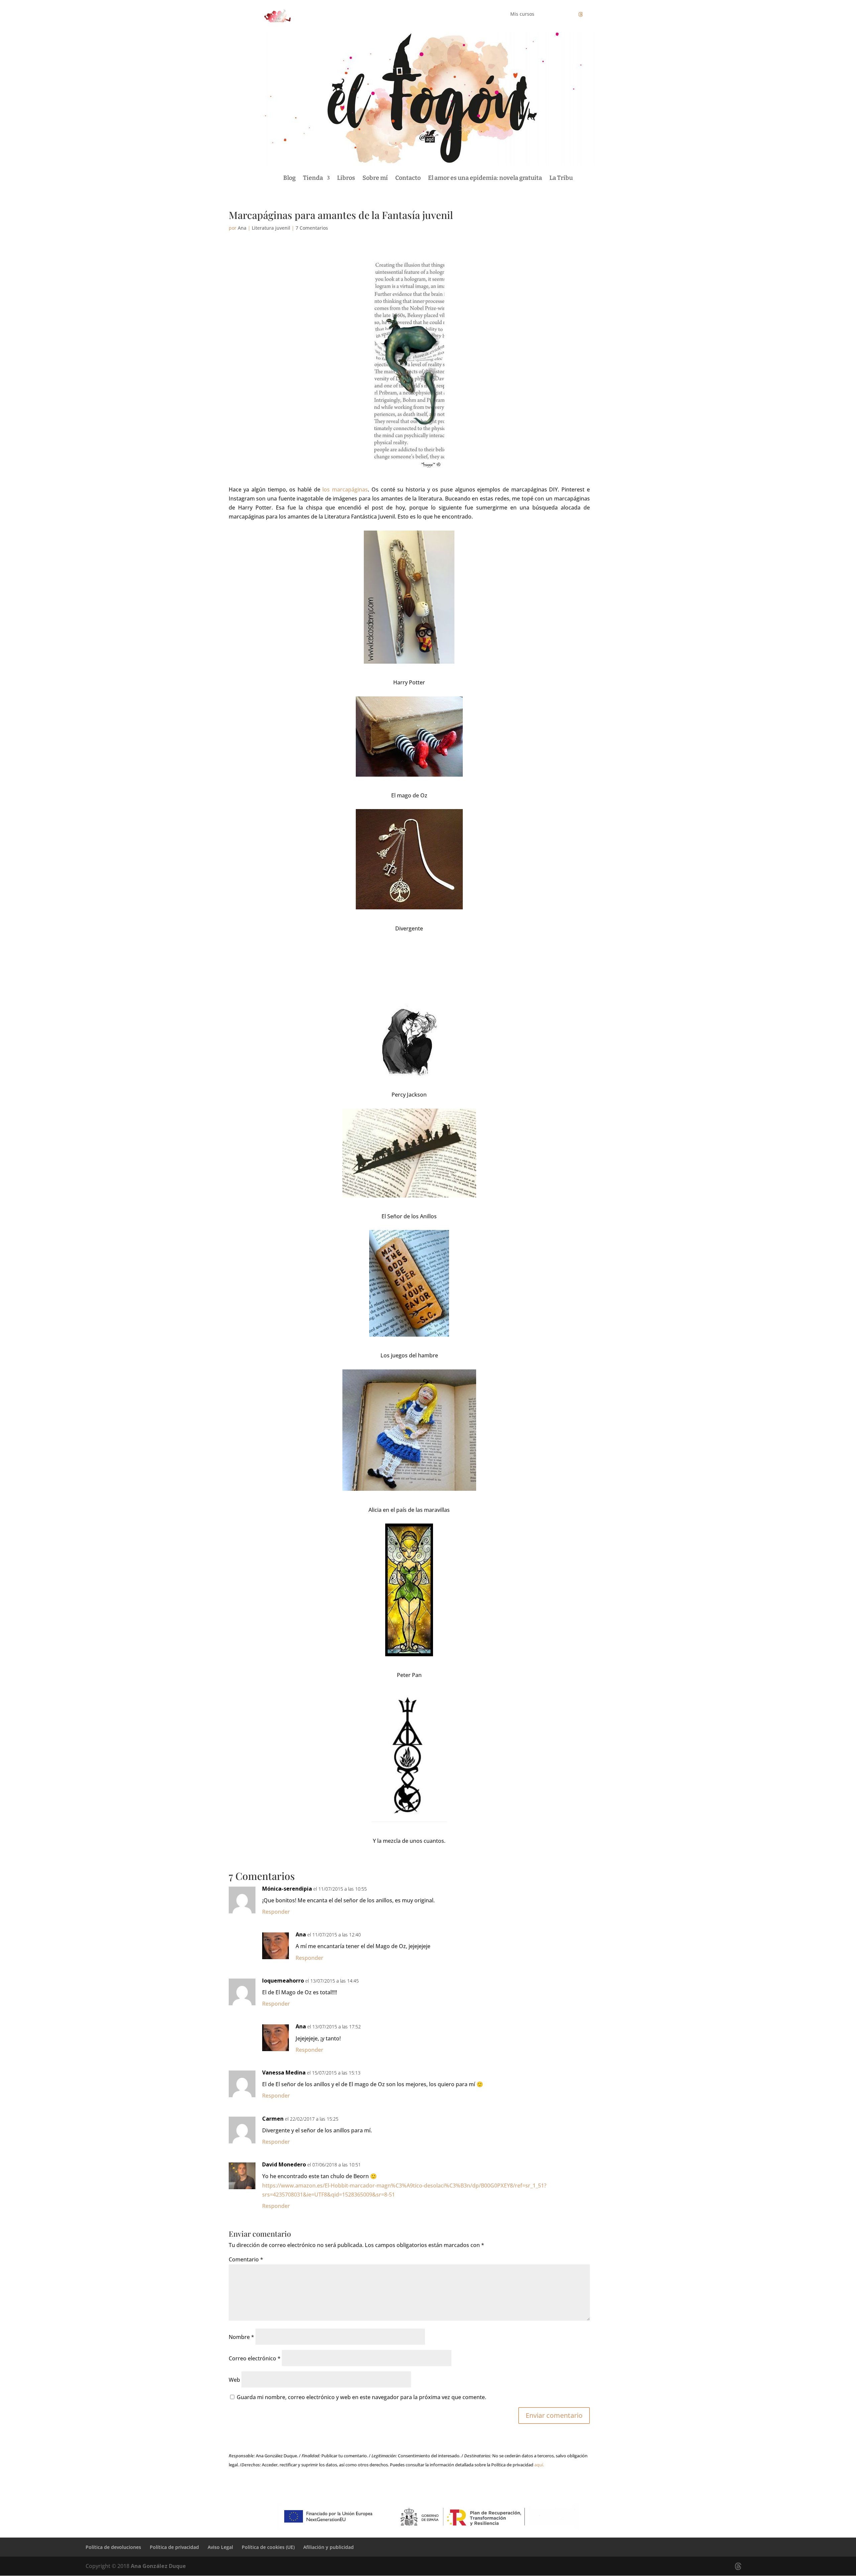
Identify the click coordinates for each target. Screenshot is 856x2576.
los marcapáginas (345, 489)
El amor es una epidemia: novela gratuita (485, 178)
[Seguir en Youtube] (594, 14)
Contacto (408, 178)
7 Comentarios (312, 228)
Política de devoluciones (113, 2547)
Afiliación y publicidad (329, 2547)
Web (234, 2380)
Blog (289, 178)
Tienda (313, 178)
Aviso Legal (220, 2547)
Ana (242, 228)
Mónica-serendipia (287, 1889)
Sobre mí (375, 178)
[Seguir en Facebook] (554, 14)
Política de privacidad (174, 2547)
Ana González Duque (158, 2566)
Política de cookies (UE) (268, 2547)
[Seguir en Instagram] (567, 14)
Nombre (241, 2337)
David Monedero (284, 2164)
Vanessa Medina (284, 2073)
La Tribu (561, 178)
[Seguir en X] (580, 14)
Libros (346, 178)
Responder (276, 1912)
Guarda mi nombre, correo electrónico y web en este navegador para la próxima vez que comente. (361, 2397)
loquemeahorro (283, 1981)
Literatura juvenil (271, 228)
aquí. (539, 2465)
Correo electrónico (255, 2358)
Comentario (246, 2259)
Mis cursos (522, 14)
